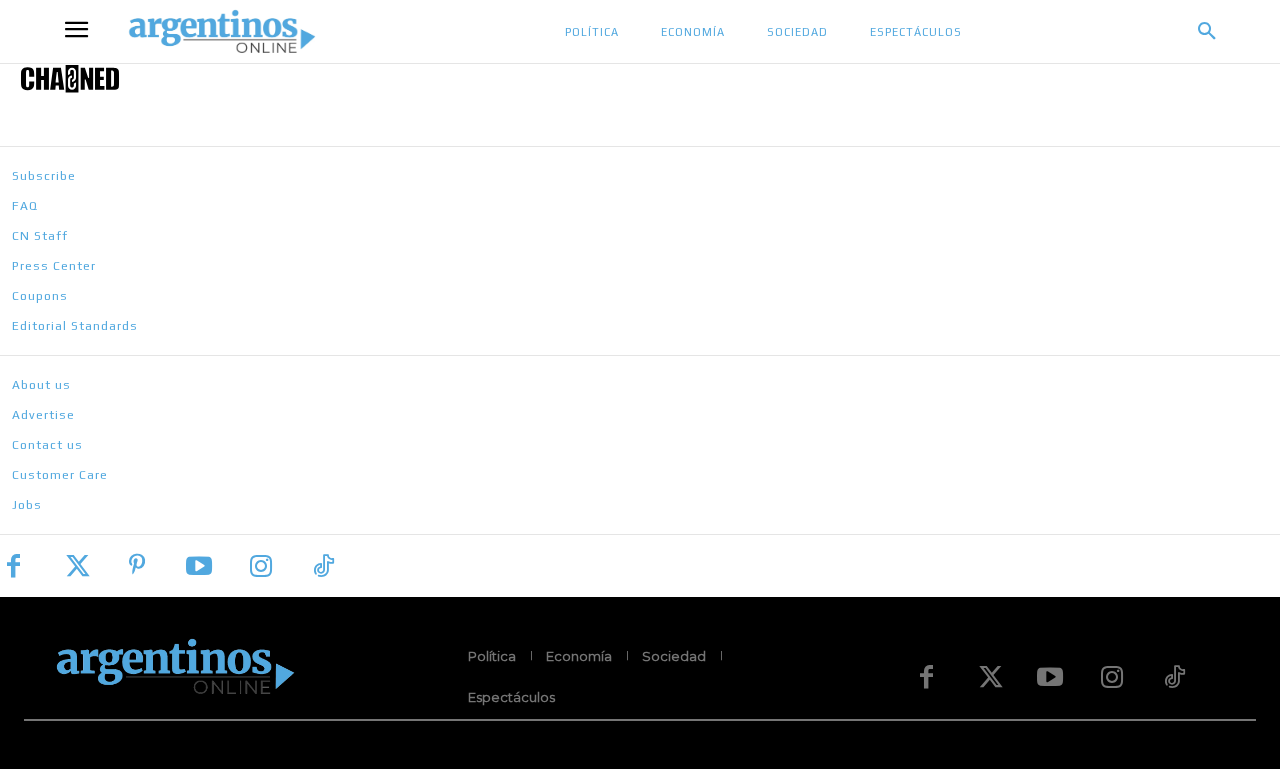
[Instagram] (261, 566)
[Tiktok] (323, 566)
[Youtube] (199, 566)
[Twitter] (75, 566)
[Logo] (640, 78)
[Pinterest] (137, 566)
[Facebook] (13, 566)
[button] (1207, 32)
